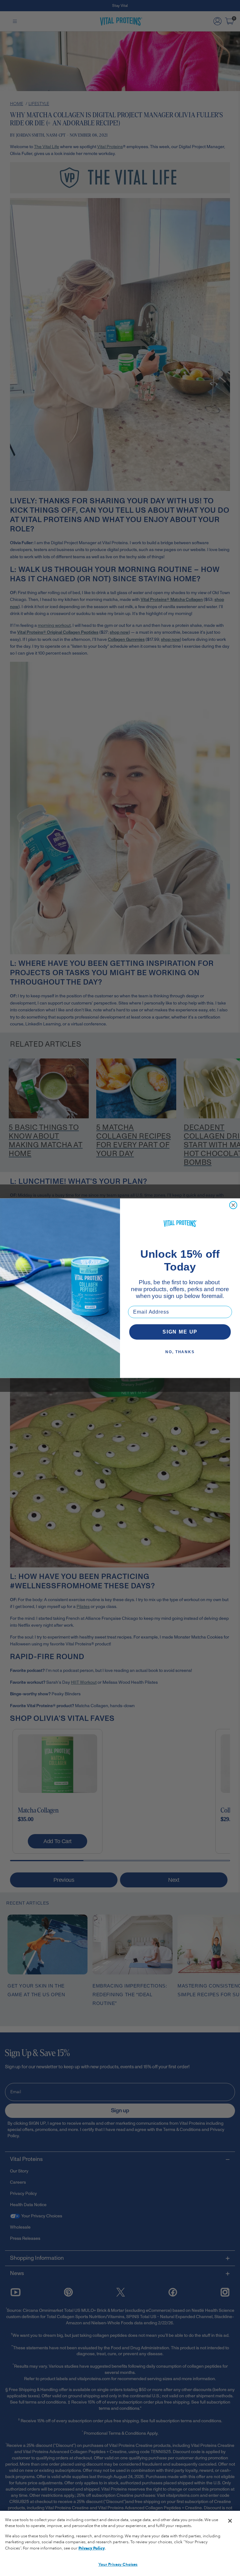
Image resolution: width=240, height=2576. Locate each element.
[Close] (230, 2521)
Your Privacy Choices (118, 2564)
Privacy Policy (92, 2548)
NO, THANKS (180, 1352)
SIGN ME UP (180, 1332)
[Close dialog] (233, 1205)
